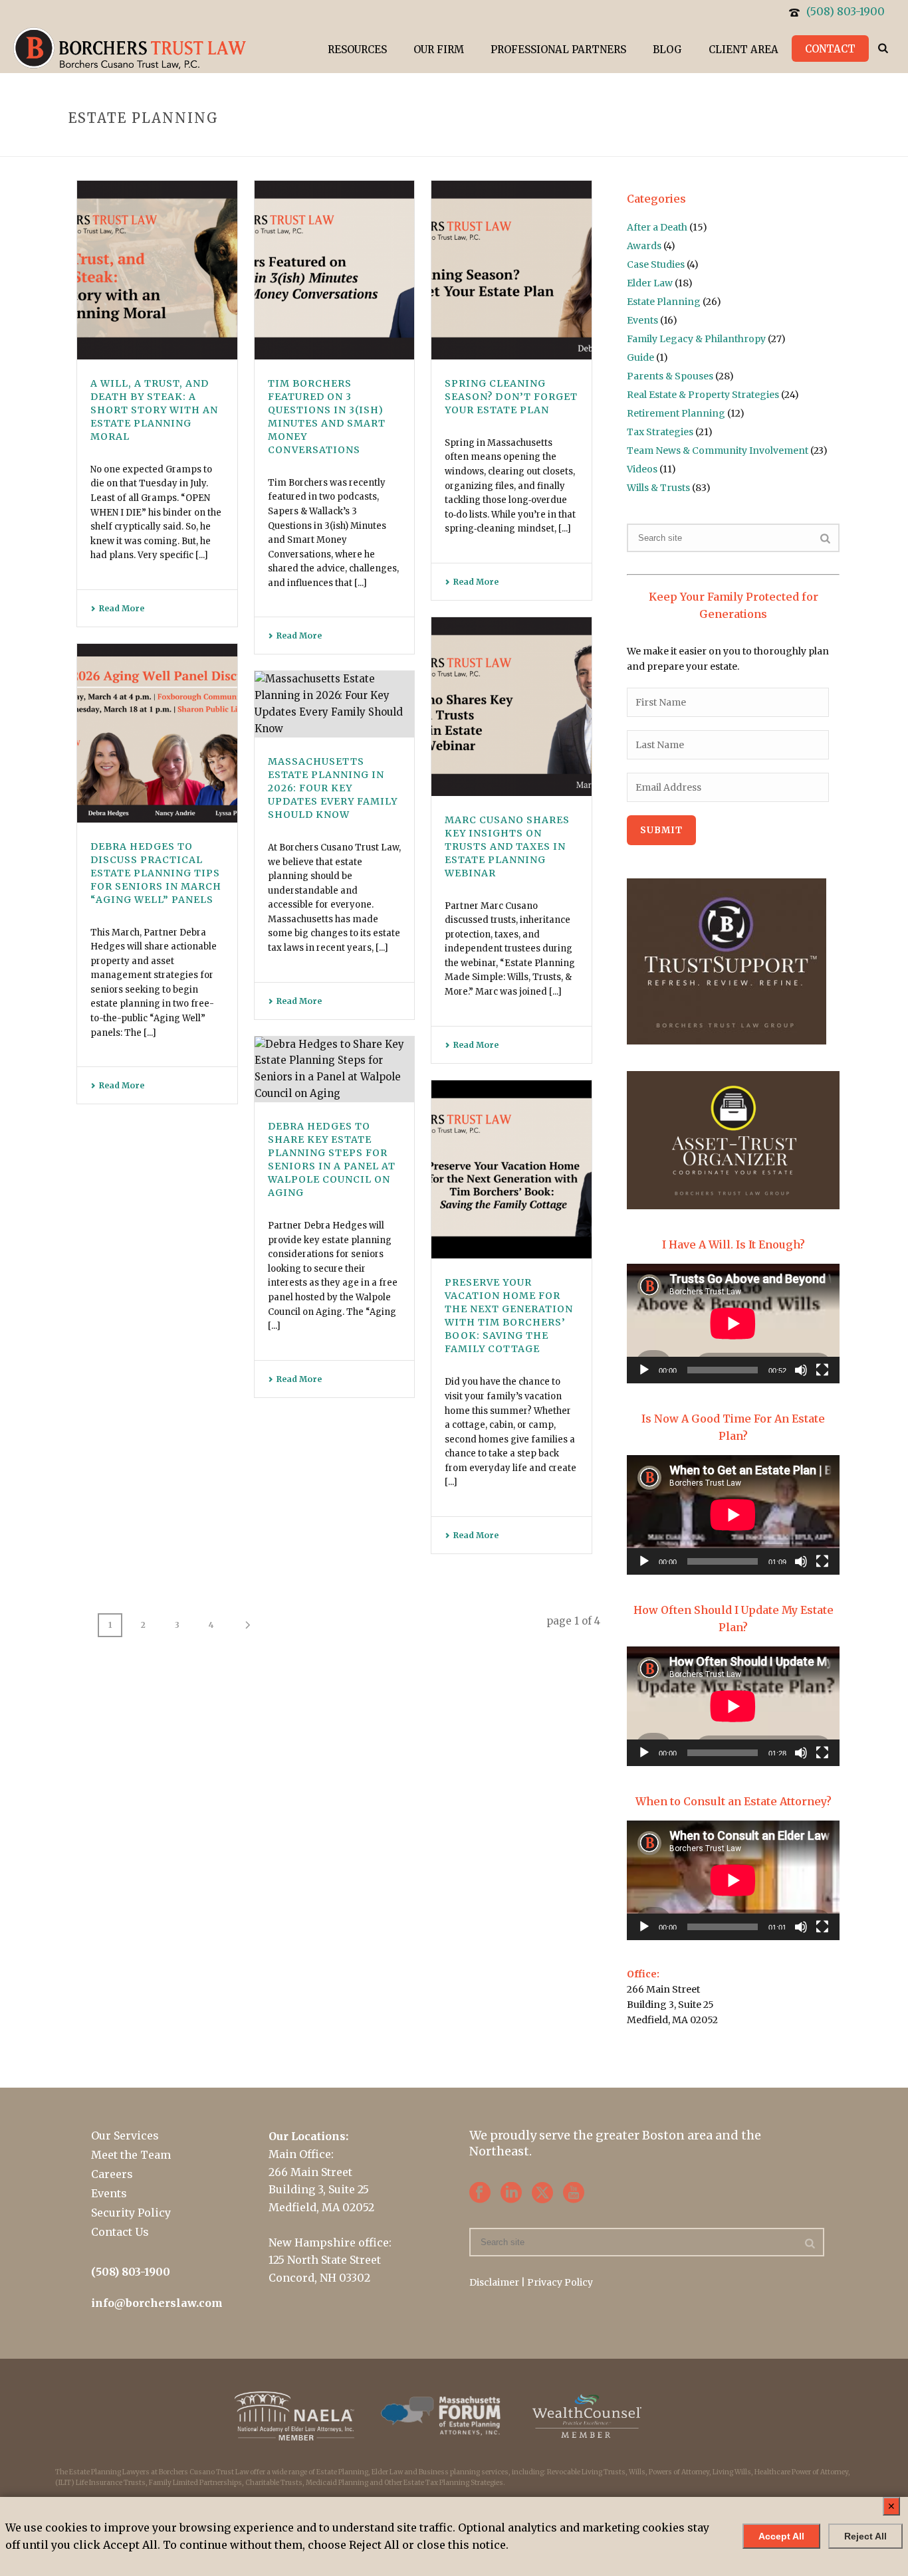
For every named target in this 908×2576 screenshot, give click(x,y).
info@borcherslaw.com (157, 2303)
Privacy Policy (560, 2282)
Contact (830, 49)
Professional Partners (558, 50)
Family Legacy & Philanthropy (696, 339)
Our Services (125, 2135)
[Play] (644, 1370)
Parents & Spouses (670, 376)
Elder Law (650, 283)
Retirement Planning (676, 413)
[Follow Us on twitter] (542, 2193)
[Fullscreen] (822, 1370)
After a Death (657, 227)
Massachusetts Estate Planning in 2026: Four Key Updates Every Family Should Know (333, 788)
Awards (644, 246)
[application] (733, 1324)
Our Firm (439, 50)
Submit (661, 830)
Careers (112, 2174)
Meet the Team (131, 2155)
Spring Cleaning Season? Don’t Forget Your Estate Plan (511, 397)
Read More (122, 608)
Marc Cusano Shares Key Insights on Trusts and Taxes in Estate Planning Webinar (507, 846)
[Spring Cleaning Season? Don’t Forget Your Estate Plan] (511, 270)
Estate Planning (664, 302)
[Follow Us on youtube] (574, 2193)
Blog (667, 50)
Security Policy (131, 2213)
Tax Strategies (660, 432)
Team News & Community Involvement (718, 450)
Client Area (743, 50)
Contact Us (120, 2232)
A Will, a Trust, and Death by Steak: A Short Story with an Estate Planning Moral (154, 410)
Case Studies (656, 264)
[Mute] (801, 1370)
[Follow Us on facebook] (480, 2193)
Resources (357, 50)
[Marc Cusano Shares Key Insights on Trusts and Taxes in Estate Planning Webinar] (511, 707)
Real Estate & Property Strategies (703, 395)
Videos (642, 469)
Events (642, 320)
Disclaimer (494, 2282)
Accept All (781, 2536)
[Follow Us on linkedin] (511, 2193)
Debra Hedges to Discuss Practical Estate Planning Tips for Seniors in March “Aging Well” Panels (156, 873)
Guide (640, 357)
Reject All (865, 2536)
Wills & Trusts (658, 488)
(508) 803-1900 (846, 11)
